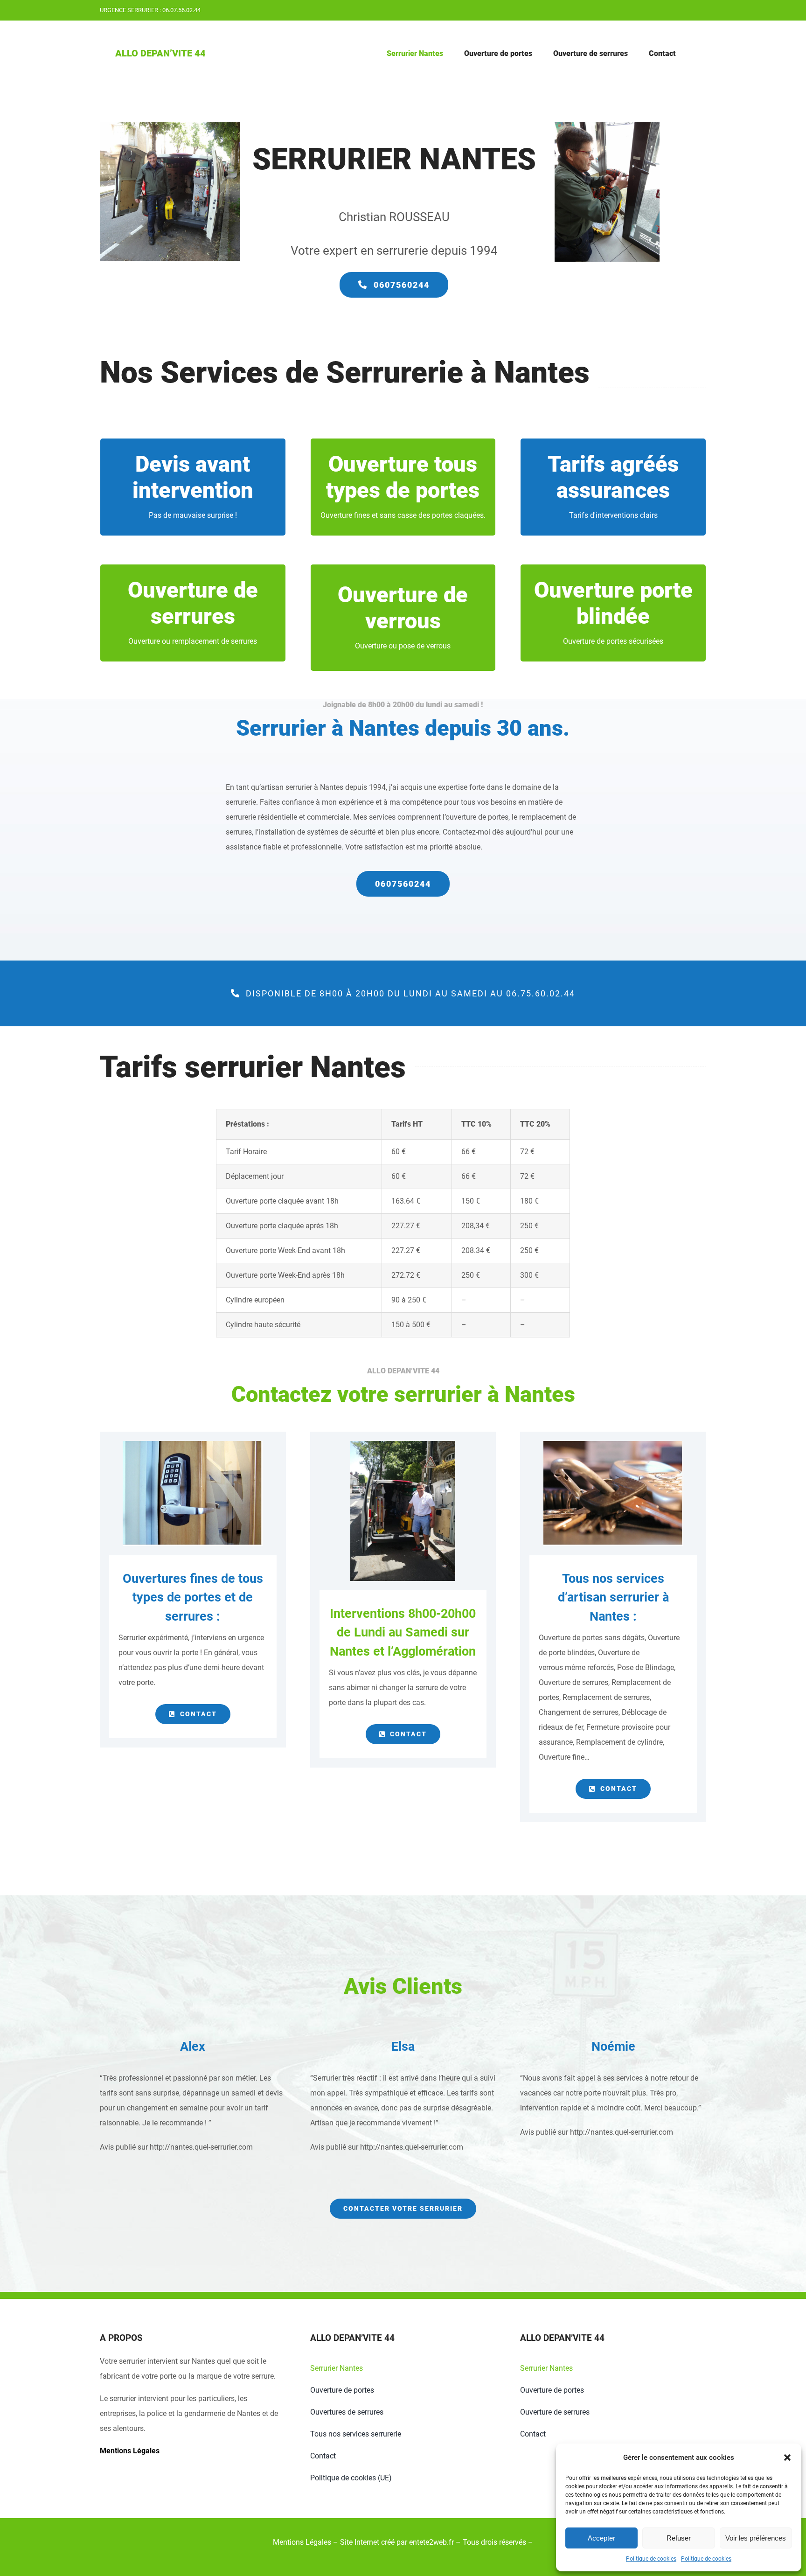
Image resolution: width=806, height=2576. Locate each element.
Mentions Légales (130, 2451)
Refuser (679, 2538)
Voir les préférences (756, 2538)
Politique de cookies (651, 2559)
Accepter (601, 2538)
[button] (787, 2458)
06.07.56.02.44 (181, 10)
